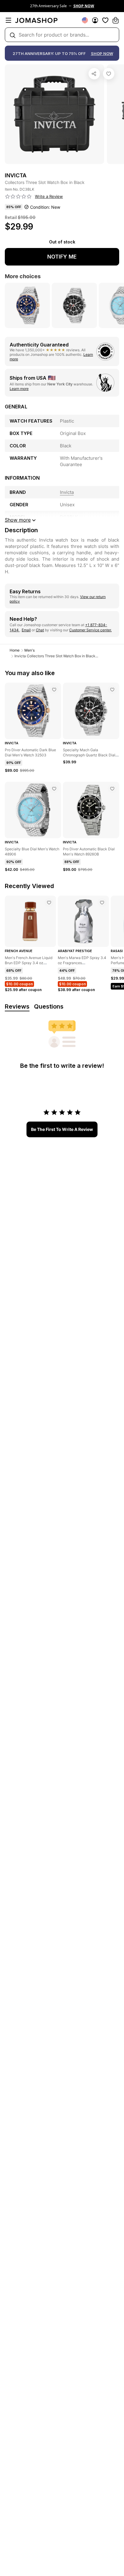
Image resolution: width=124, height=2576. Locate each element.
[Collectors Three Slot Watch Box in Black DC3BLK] (109, 74)
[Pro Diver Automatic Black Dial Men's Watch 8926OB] (112, 789)
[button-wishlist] (105, 20)
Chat (40, 630)
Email (26, 630)
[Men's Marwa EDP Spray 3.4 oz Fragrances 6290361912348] (102, 903)
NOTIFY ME (62, 257)
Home (15, 650)
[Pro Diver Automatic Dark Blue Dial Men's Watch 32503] (54, 690)
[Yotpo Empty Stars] (18, 197)
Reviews (17, 1006)
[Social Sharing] (94, 74)
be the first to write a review (62, 1129)
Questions (49, 1006)
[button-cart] (116, 20)
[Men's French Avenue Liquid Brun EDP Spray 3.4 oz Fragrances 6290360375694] (49, 903)
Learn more (19, 389)
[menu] (8, 20)
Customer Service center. (90, 630)
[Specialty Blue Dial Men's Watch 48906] (54, 789)
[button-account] (95, 20)
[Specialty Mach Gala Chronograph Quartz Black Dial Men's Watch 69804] (112, 690)
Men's (29, 650)
